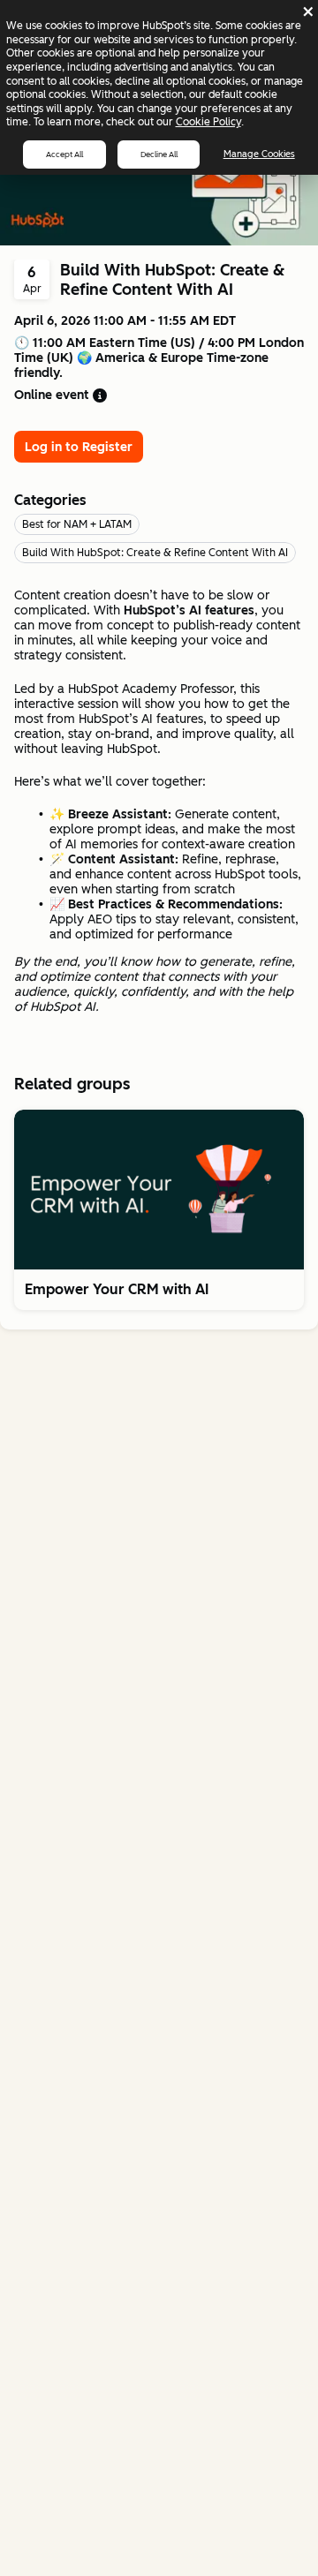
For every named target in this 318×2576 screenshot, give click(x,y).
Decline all (159, 154)
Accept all (64, 154)
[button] (159, 1290)
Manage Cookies (259, 154)
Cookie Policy (208, 122)
